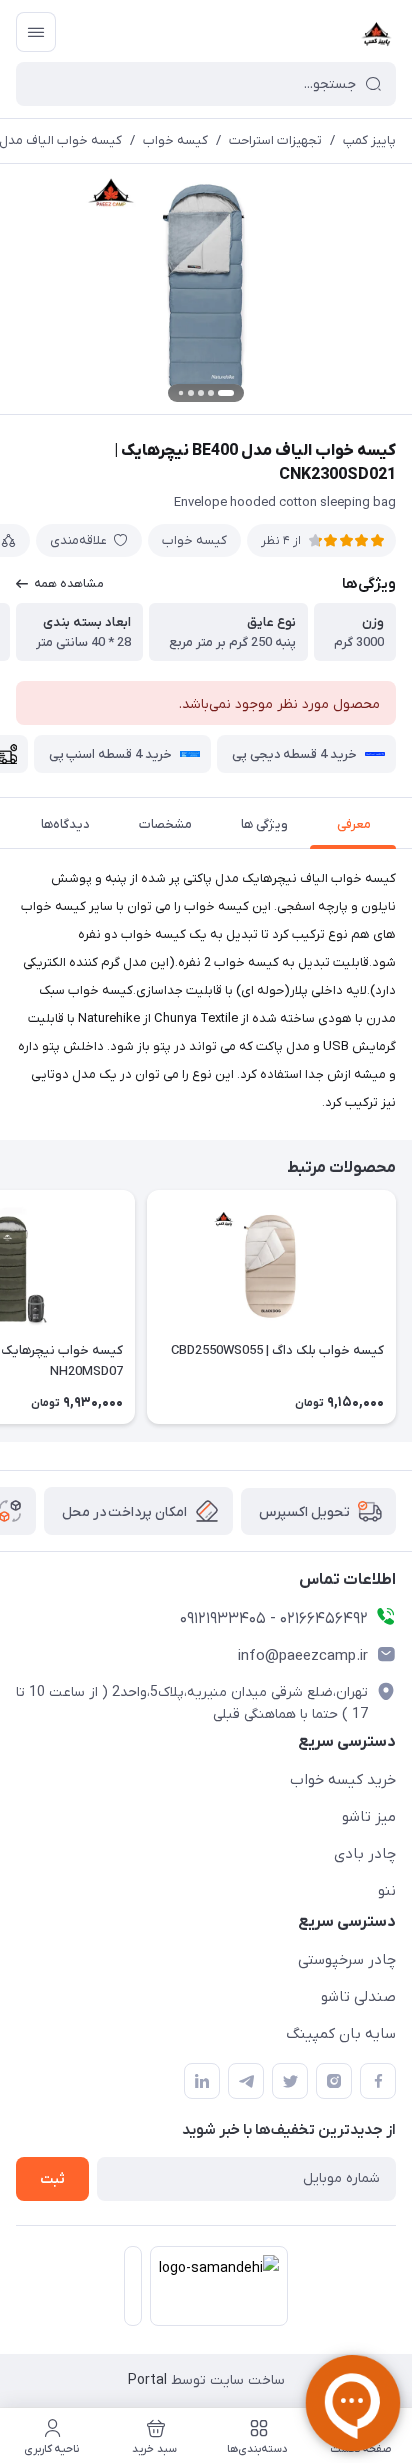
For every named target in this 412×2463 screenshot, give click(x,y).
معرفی (354, 824)
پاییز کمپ (369, 140)
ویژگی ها (264, 824)
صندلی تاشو (358, 1997)
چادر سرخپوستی (347, 1960)
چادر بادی (365, 1854)
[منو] (36, 32)
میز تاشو (369, 1817)
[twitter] (290, 2081)
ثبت (52, 2179)
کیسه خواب (175, 140)
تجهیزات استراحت (275, 140)
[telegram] (246, 2081)
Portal (147, 2380)
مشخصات (165, 824)
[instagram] (334, 2081)
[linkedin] (202, 2081)
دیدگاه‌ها (65, 824)
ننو (387, 1891)
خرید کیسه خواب (343, 1780)
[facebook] (378, 2081)
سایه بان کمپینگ (341, 2034)
